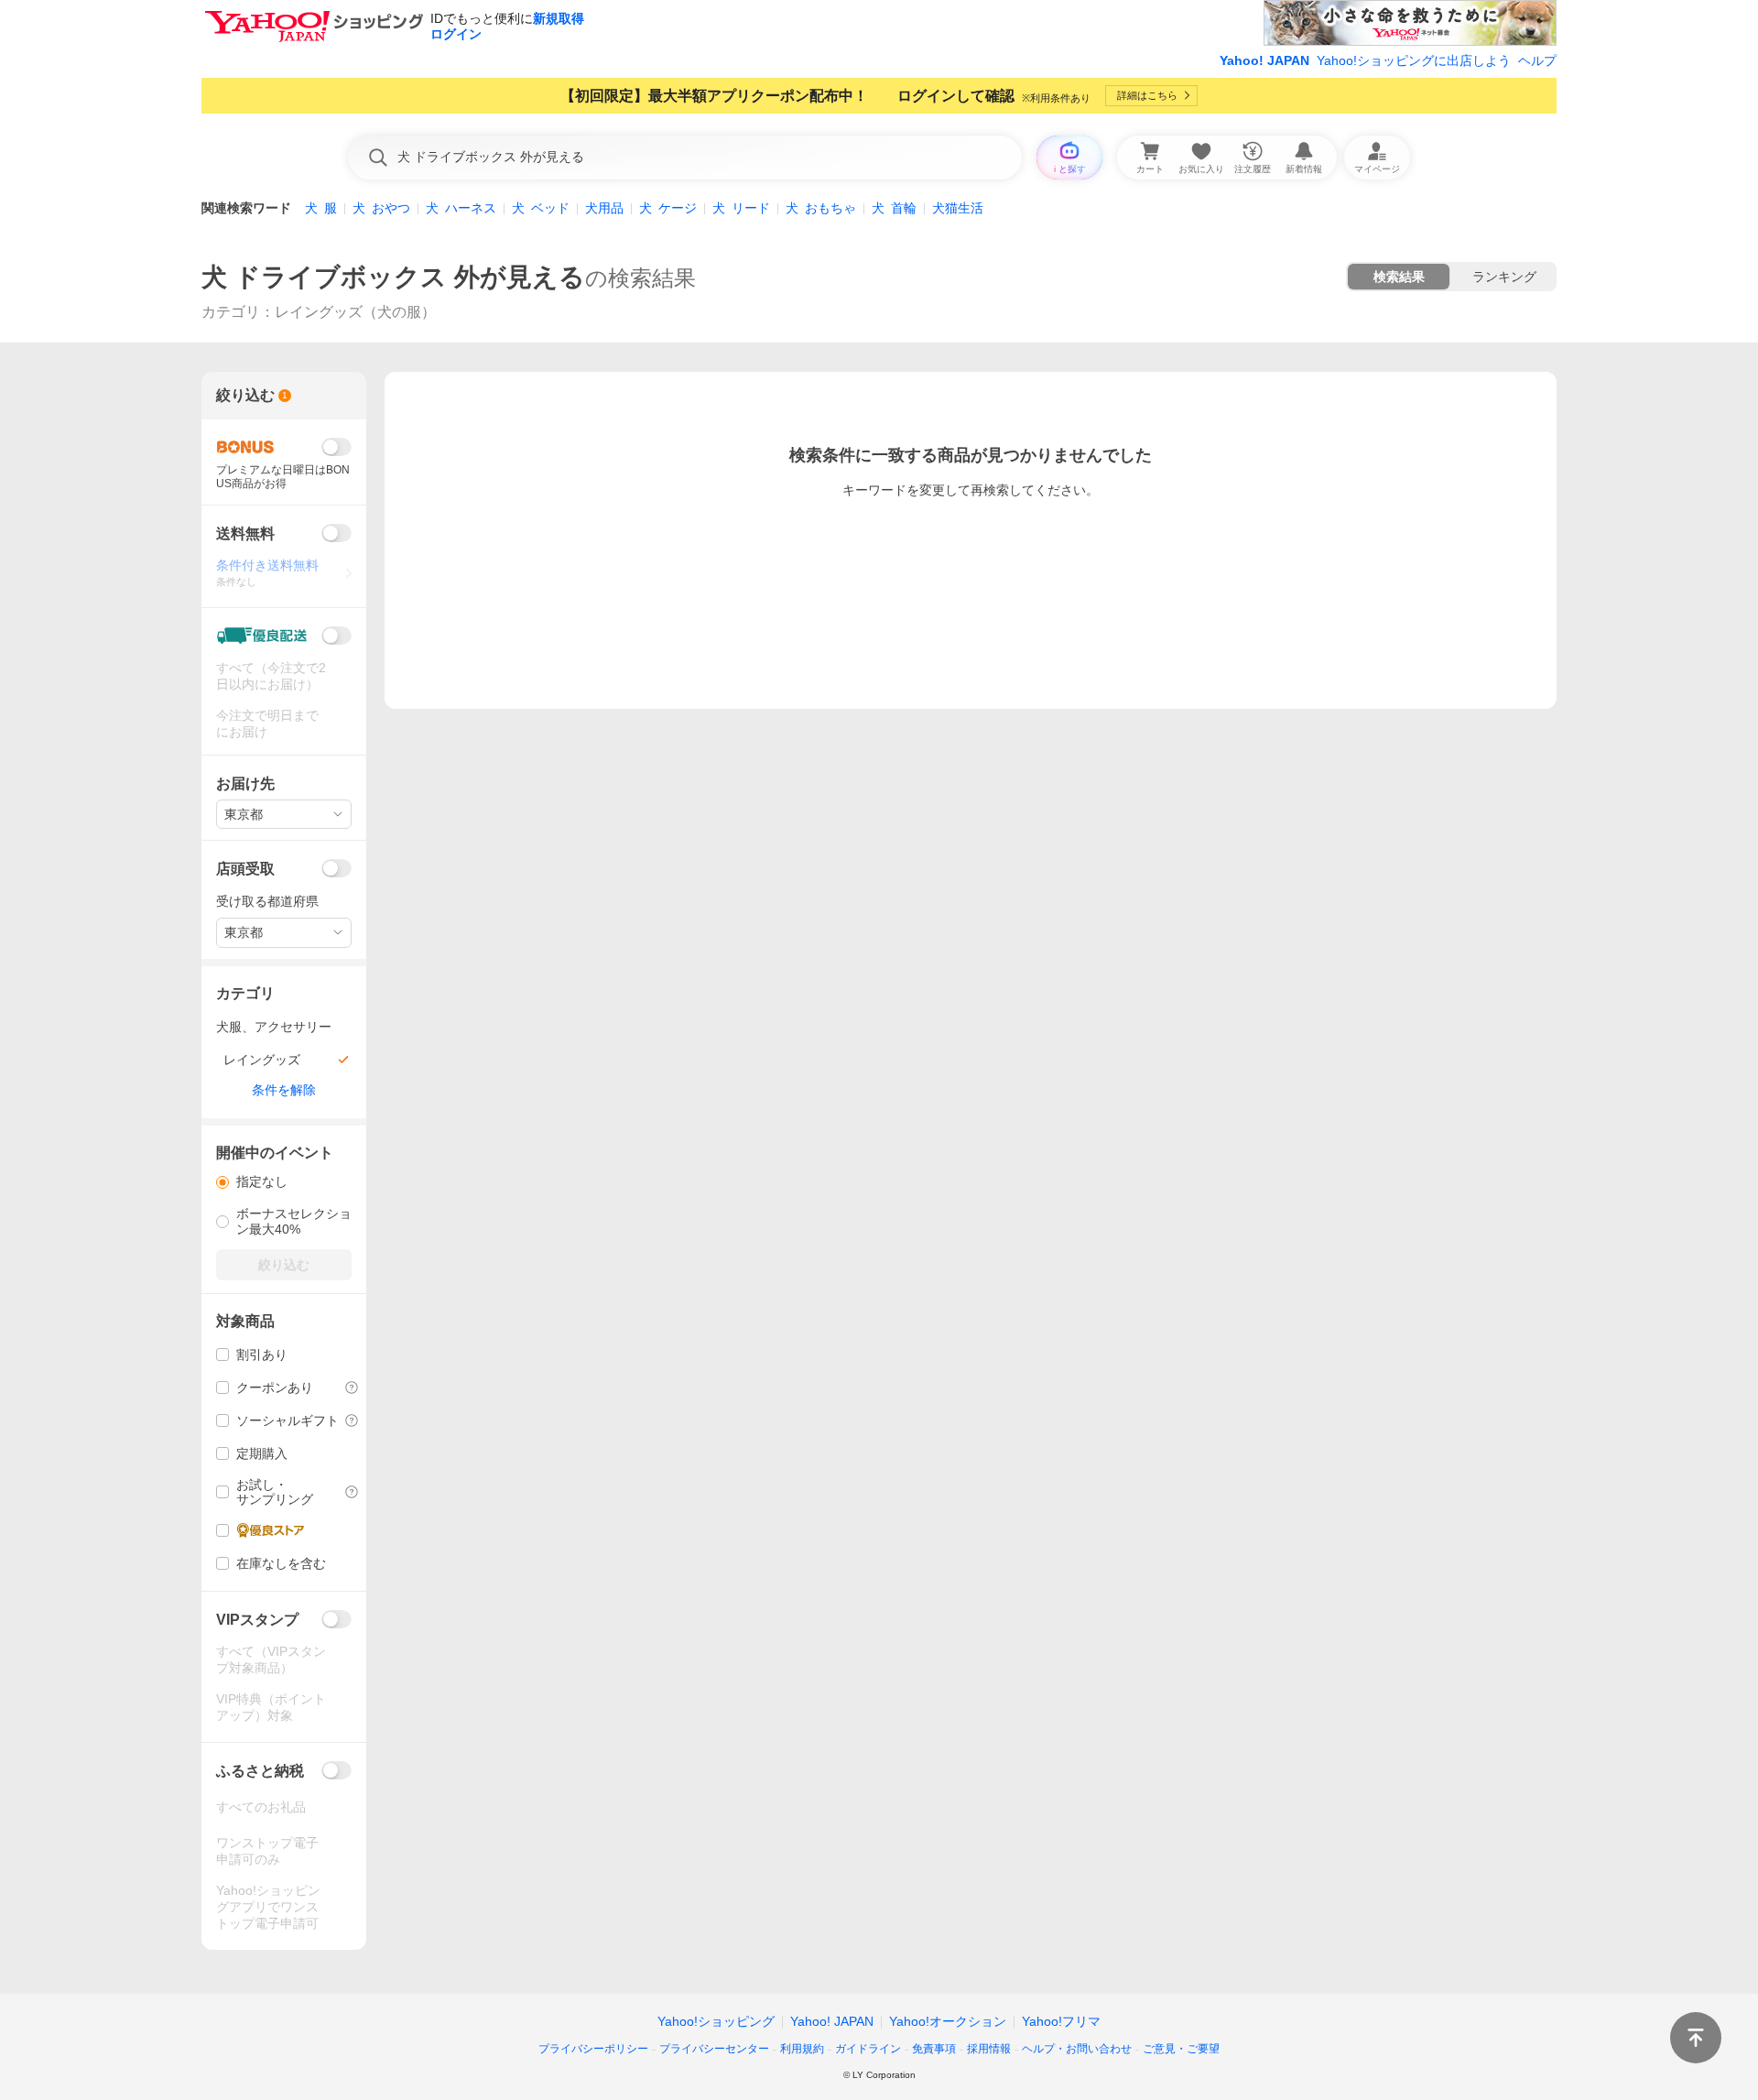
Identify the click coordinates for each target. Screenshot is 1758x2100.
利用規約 (802, 2049)
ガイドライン (868, 2049)
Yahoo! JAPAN (1264, 60)
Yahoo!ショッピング (716, 2021)
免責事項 (934, 2049)
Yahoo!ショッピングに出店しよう (1414, 60)
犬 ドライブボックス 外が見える (393, 277)
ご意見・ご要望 (1181, 2049)
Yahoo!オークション (948, 2021)
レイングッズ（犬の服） (355, 312)
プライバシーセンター (714, 2049)
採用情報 (989, 2049)
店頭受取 (245, 869)
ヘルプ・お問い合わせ (1077, 2049)
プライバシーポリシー (593, 2049)
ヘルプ (1537, 60)
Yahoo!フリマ (1061, 2021)
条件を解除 (284, 1090)
